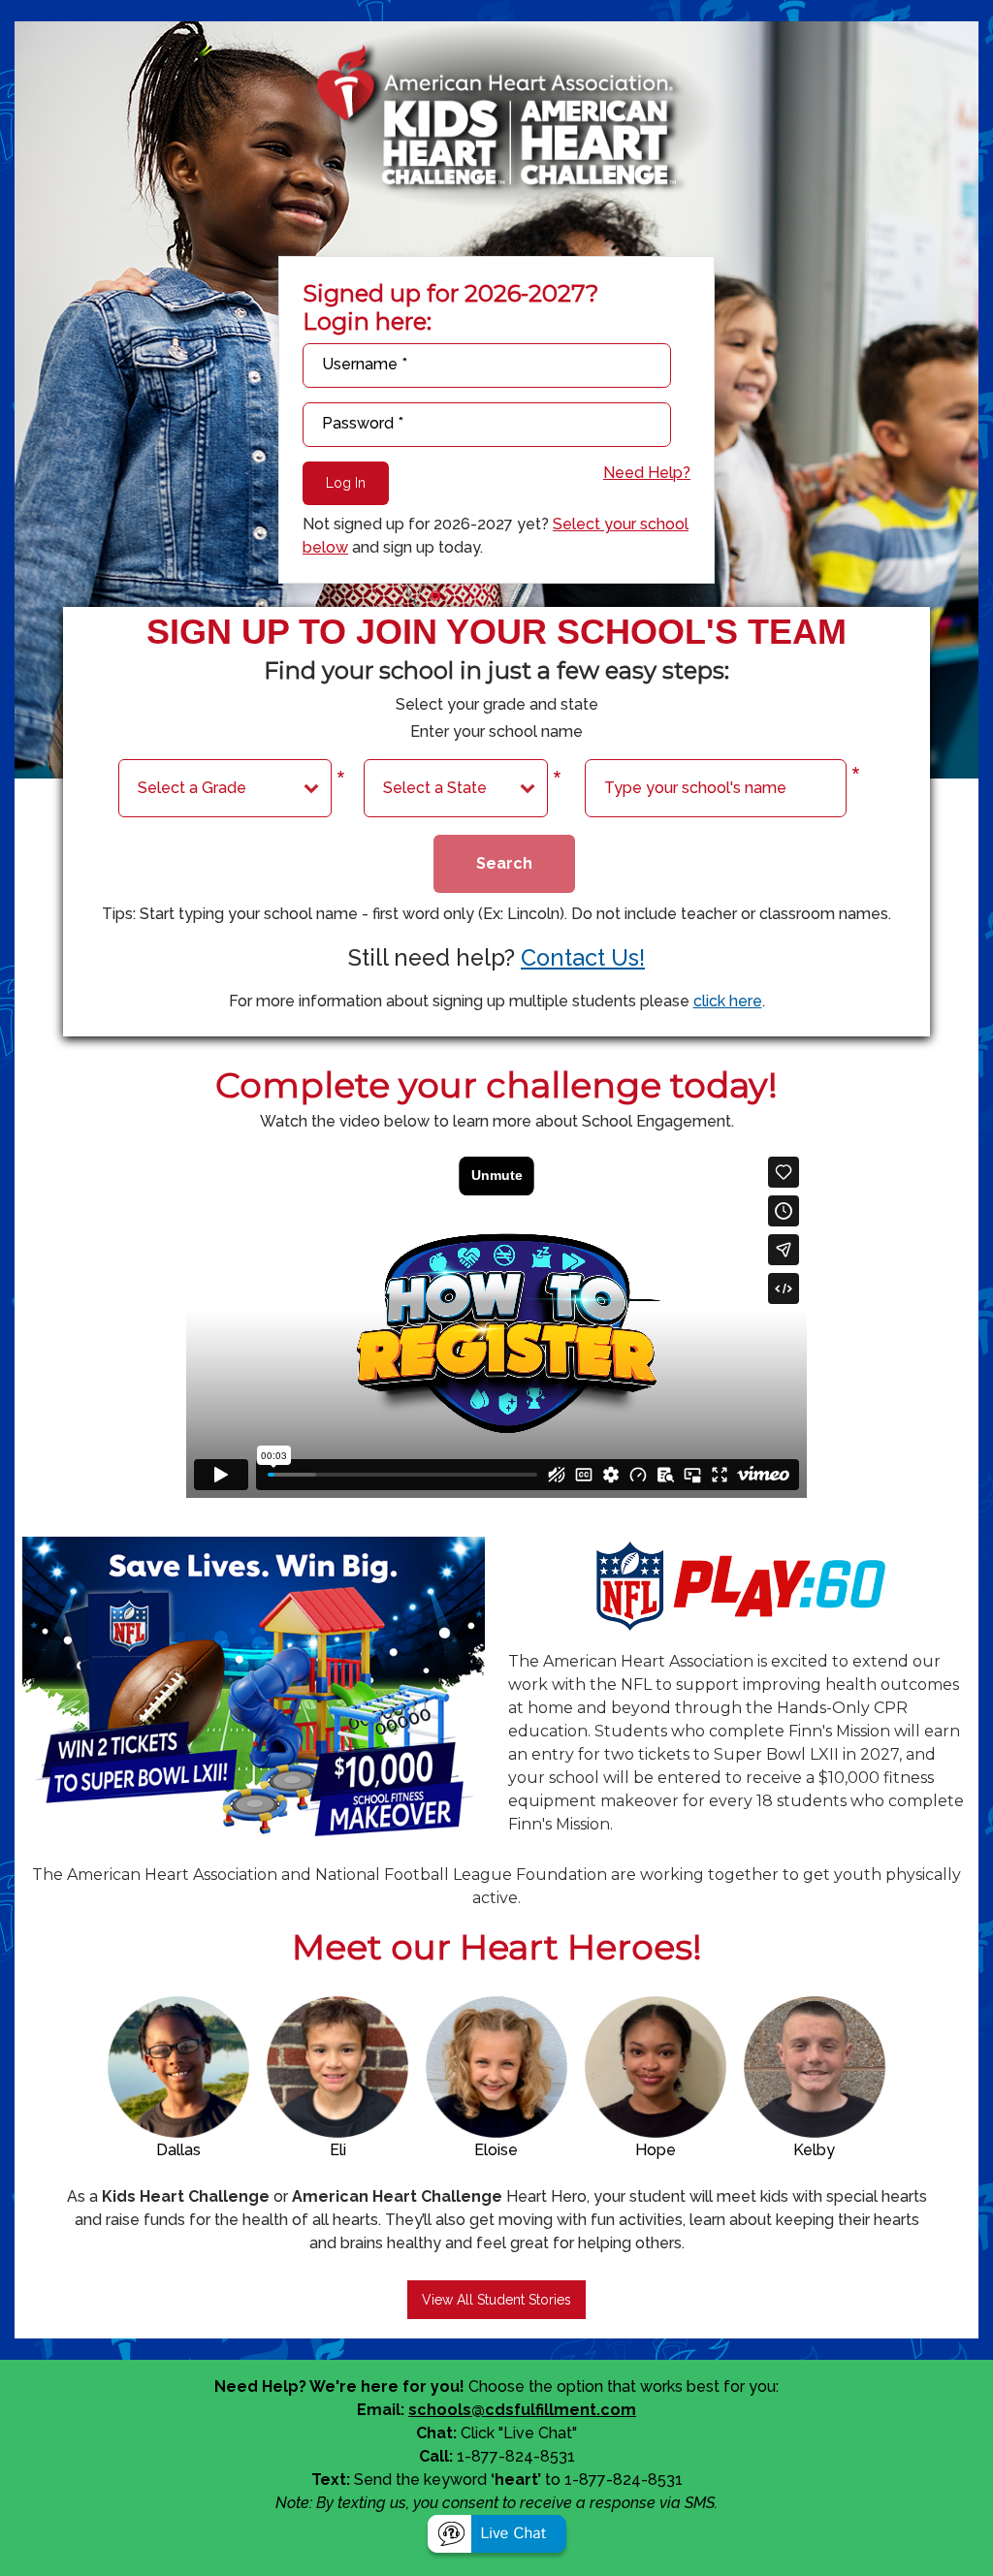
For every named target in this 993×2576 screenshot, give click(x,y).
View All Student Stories (496, 2300)
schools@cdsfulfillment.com (522, 2410)
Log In (346, 483)
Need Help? (647, 473)
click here (728, 1001)
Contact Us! (583, 957)
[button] (497, 2536)
